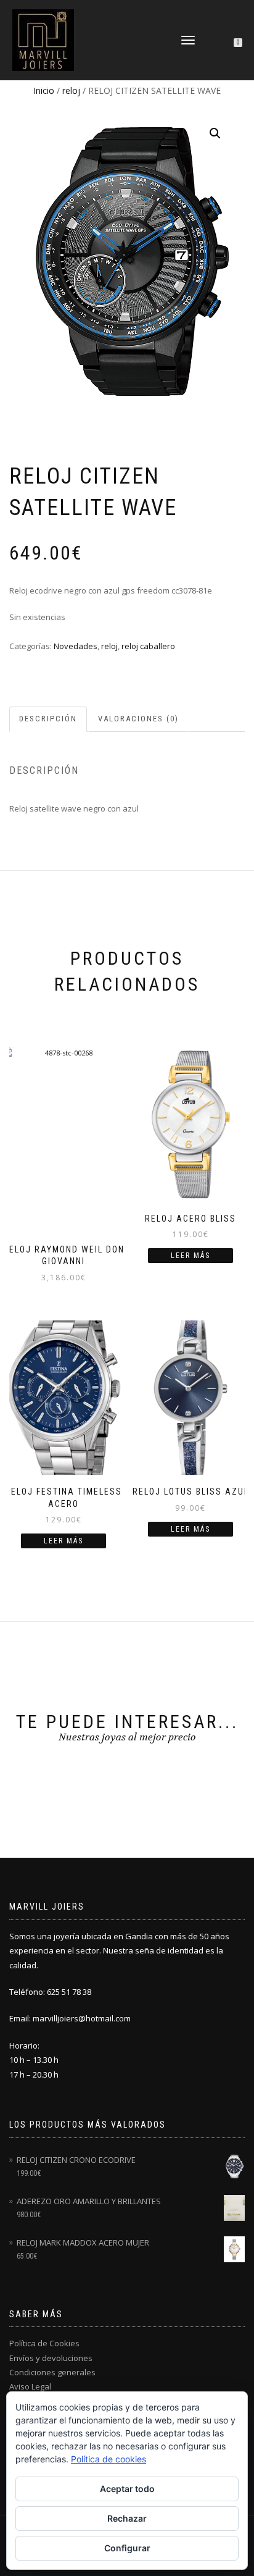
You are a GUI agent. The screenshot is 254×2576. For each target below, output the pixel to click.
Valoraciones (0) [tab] (138, 719)
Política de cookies (109, 2459)
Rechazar (127, 2518)
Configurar (127, 2548)
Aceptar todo (127, 2489)
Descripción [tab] (48, 719)
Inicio (44, 90)
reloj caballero (148, 646)
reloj (71, 90)
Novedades (76, 646)
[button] (215, 133)
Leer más (190, 1256)
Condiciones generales (52, 2372)
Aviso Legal (30, 2386)
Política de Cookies (44, 2343)
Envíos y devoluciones (51, 2358)
